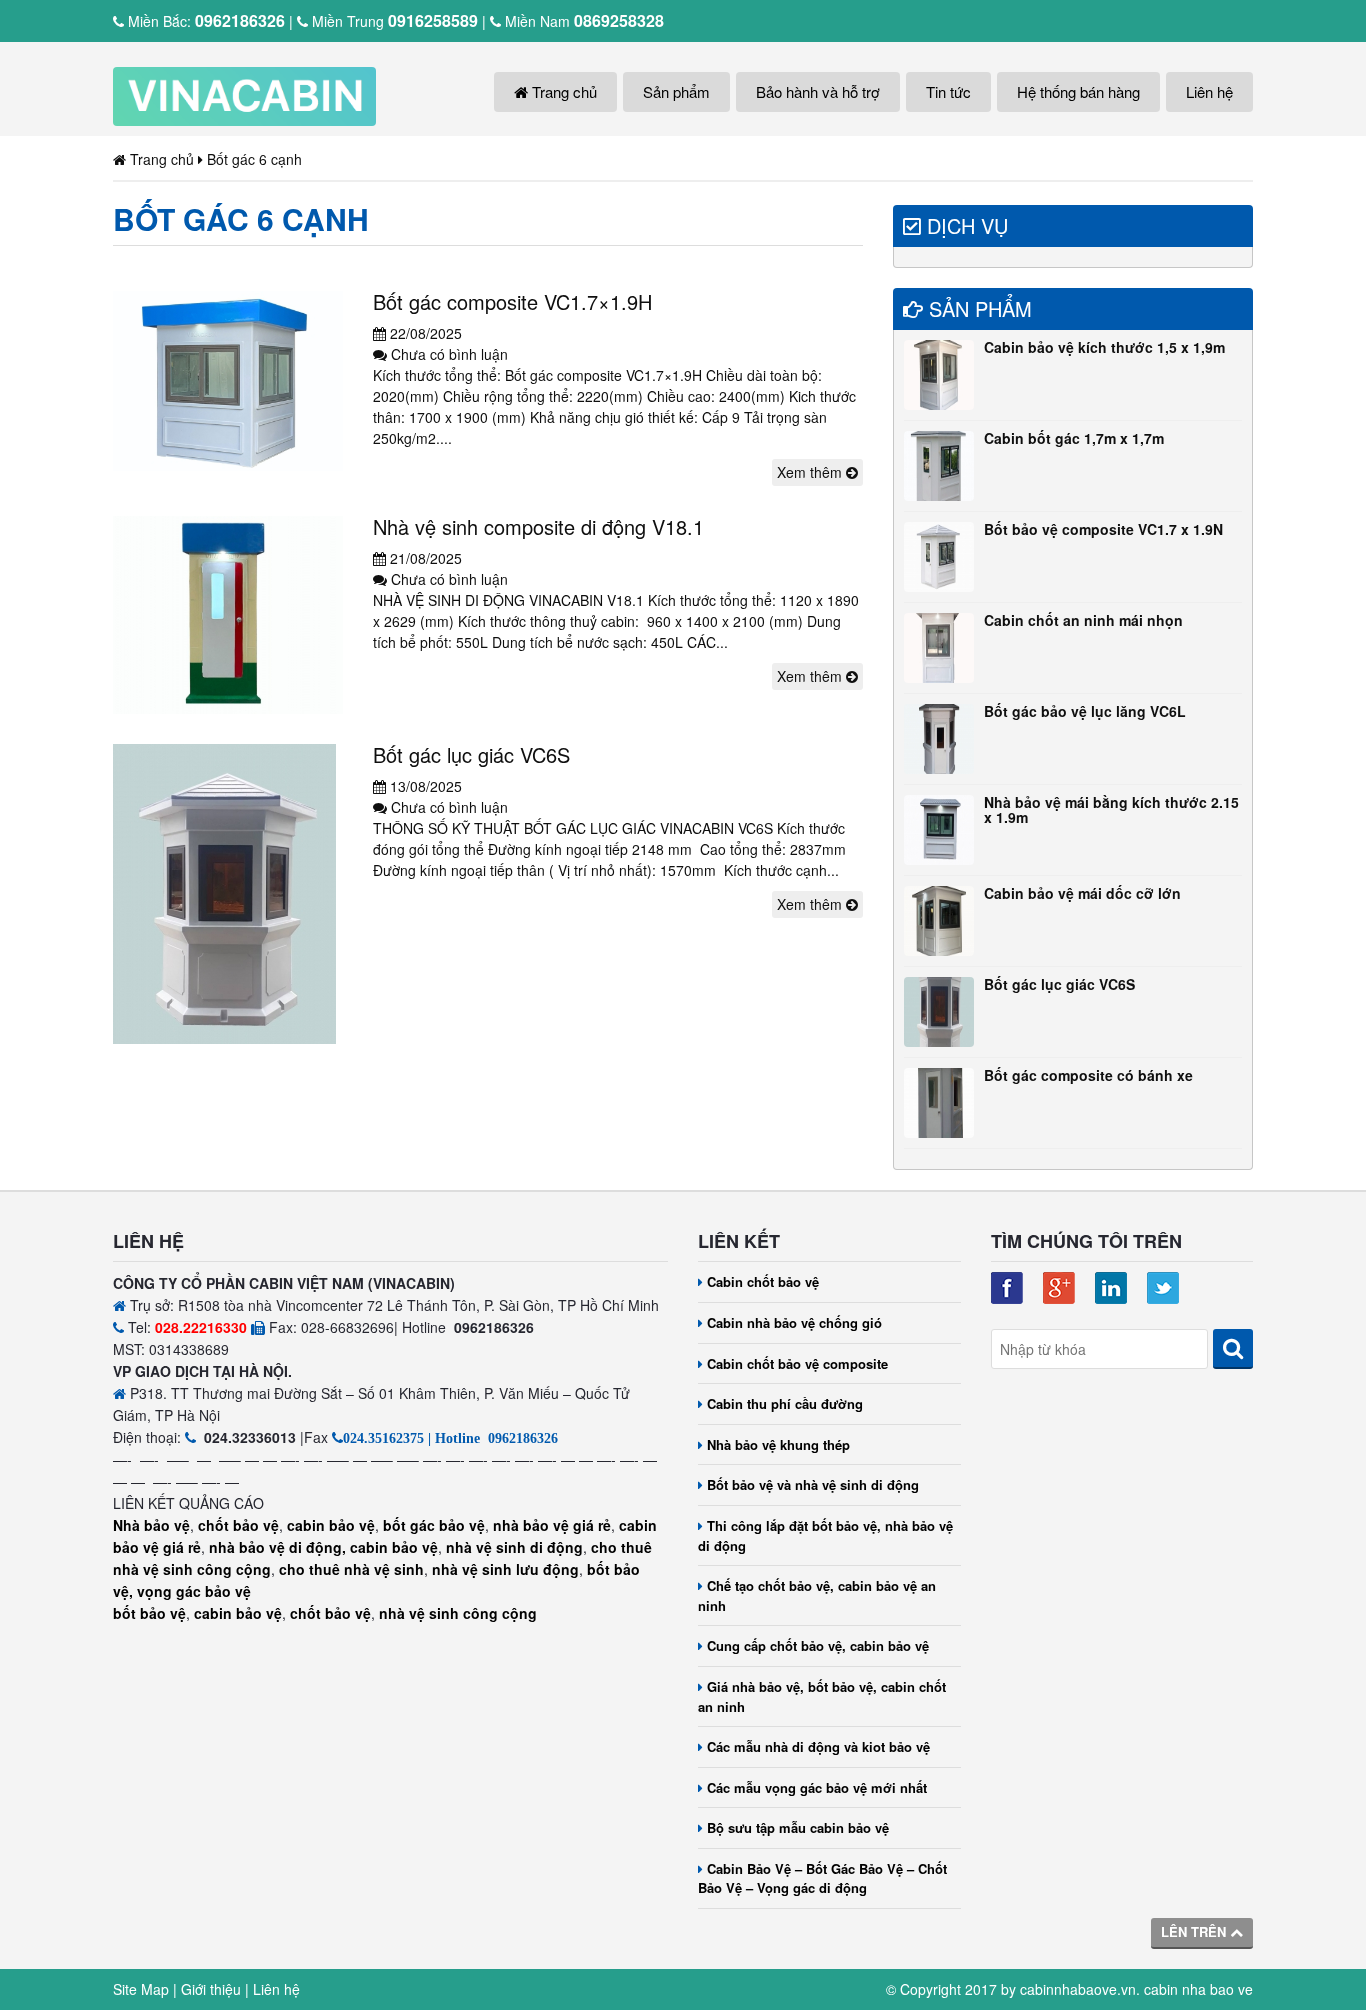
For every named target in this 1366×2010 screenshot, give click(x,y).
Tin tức (948, 91)
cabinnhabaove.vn (1078, 1989)
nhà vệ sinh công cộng (458, 1613)
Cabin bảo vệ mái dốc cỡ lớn (1082, 893)
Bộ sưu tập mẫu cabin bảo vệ (798, 1827)
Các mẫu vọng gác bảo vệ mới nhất (817, 1787)
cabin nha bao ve (1198, 1989)
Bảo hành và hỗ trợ (818, 91)
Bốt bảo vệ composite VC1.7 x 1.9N (1103, 529)
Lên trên (1195, 1931)
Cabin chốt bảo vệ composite (797, 1363)
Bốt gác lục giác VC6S (471, 754)
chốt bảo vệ (238, 1525)
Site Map (141, 1989)
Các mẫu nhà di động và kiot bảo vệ (818, 1746)
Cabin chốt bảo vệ (763, 1281)
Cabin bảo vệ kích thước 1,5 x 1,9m (1104, 347)
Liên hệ (1209, 91)
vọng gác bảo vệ (194, 1591)
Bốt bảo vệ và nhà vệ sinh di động (813, 1484)
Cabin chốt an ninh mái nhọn (1083, 620)
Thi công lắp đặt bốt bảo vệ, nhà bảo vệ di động (825, 1535)
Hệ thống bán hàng (1078, 91)
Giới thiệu (211, 1989)
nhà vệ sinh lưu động (505, 1569)
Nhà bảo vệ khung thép (778, 1444)
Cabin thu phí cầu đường (785, 1403)
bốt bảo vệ (149, 1613)
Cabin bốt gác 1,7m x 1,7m (1074, 438)
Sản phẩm (676, 91)
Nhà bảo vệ (151, 1525)
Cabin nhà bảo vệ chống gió (794, 1322)
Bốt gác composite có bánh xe (1088, 1075)
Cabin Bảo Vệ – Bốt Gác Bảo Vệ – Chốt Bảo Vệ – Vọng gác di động (822, 1878)
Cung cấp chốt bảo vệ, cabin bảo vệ (818, 1645)
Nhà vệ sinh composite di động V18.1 (538, 526)
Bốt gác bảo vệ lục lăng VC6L (1085, 711)
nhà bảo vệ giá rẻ (552, 1525)
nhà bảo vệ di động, (277, 1547)
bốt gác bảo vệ (434, 1525)
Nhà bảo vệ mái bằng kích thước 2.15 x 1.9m (1111, 809)
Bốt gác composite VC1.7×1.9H (512, 301)
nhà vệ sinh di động (514, 1547)
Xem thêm (811, 472)
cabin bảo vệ (331, 1525)
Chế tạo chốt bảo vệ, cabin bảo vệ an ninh (817, 1595)
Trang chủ (562, 91)
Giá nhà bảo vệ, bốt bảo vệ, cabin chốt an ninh (822, 1696)
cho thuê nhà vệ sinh (351, 1569)
